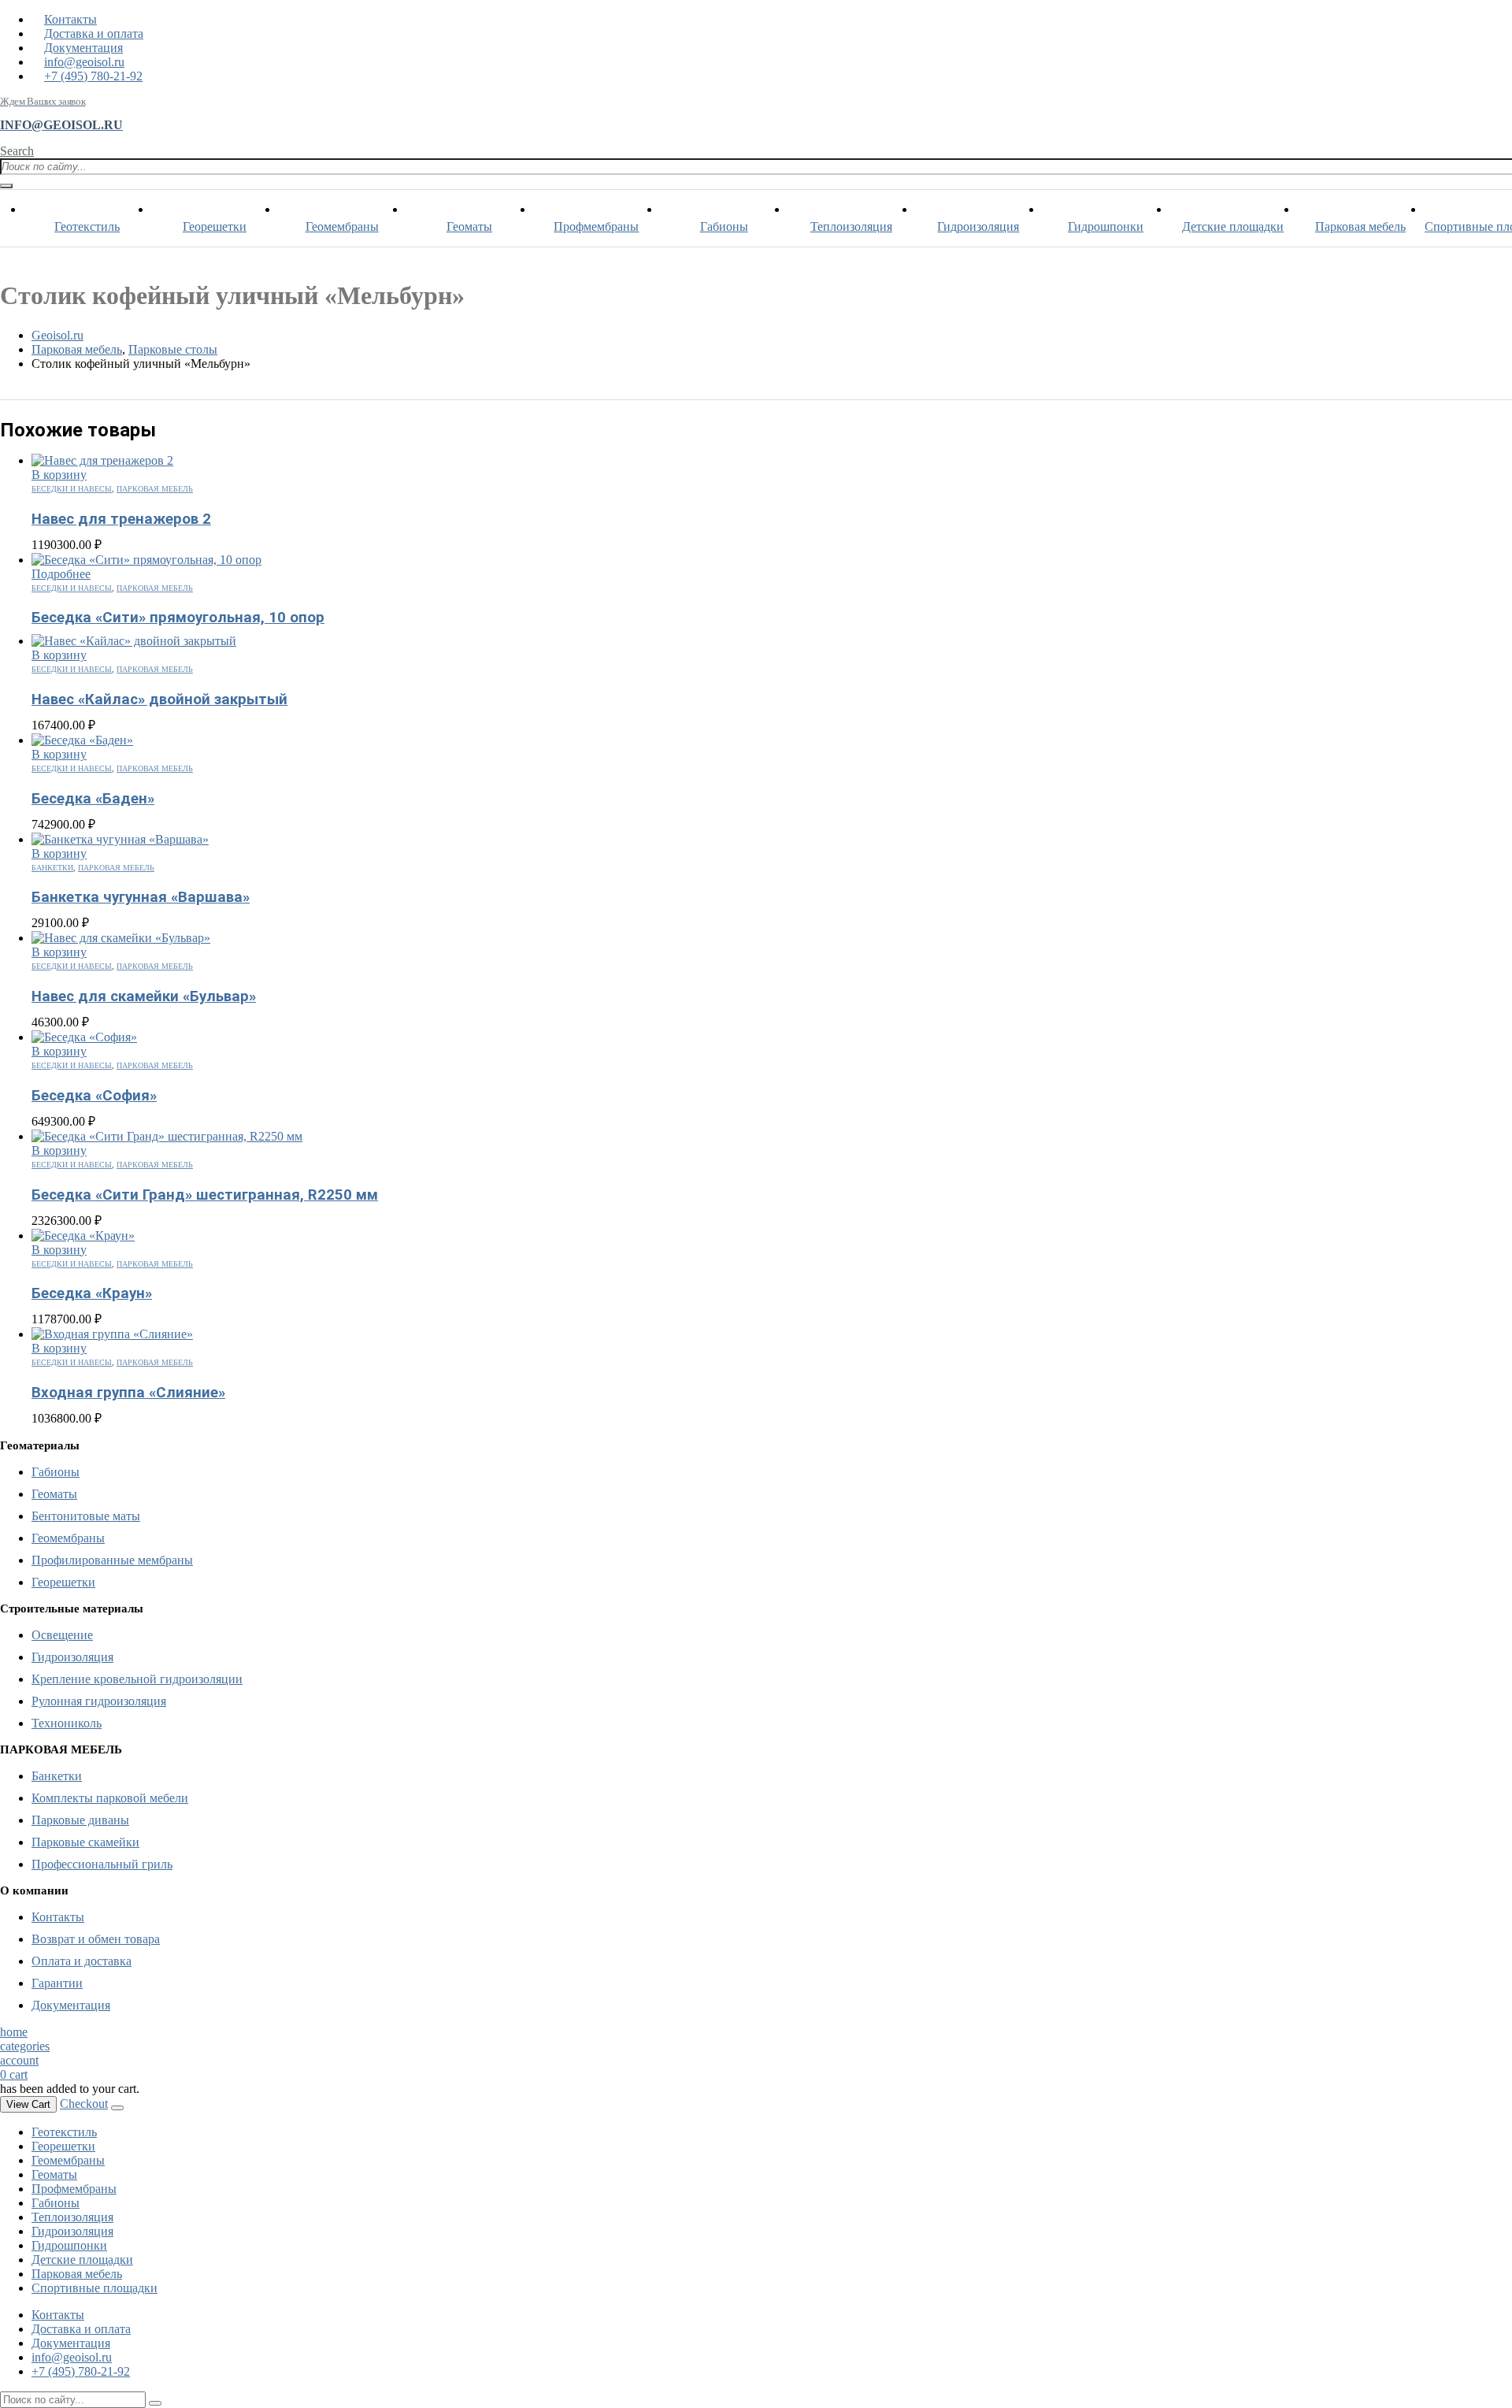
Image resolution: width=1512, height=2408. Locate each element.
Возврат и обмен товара (96, 1939)
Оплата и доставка (82, 1961)
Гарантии (57, 1983)
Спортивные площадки (94, 2288)
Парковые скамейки (85, 1842)
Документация (83, 48)
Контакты (70, 19)
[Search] (6, 186)
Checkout (84, 2104)
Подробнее (61, 574)
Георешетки (215, 226)
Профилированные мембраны (112, 1560)
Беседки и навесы (72, 489)
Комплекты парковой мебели (110, 1798)
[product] (772, 461)
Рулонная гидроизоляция (99, 1701)
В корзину (59, 475)
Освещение (62, 1635)
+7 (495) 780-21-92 (93, 76)
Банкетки (52, 868)
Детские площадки (1233, 226)
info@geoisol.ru (84, 62)
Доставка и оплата (94, 33)
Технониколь (67, 1723)
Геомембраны (342, 226)
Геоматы (469, 226)
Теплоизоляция (851, 226)
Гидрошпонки (1106, 226)
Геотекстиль (87, 226)
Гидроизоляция (978, 226)
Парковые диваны (80, 1820)
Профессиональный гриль (102, 1864)
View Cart (28, 2104)
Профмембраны (596, 226)
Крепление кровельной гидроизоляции (137, 1679)
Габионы (724, 226)
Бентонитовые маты (86, 1516)
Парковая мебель (1360, 226)
